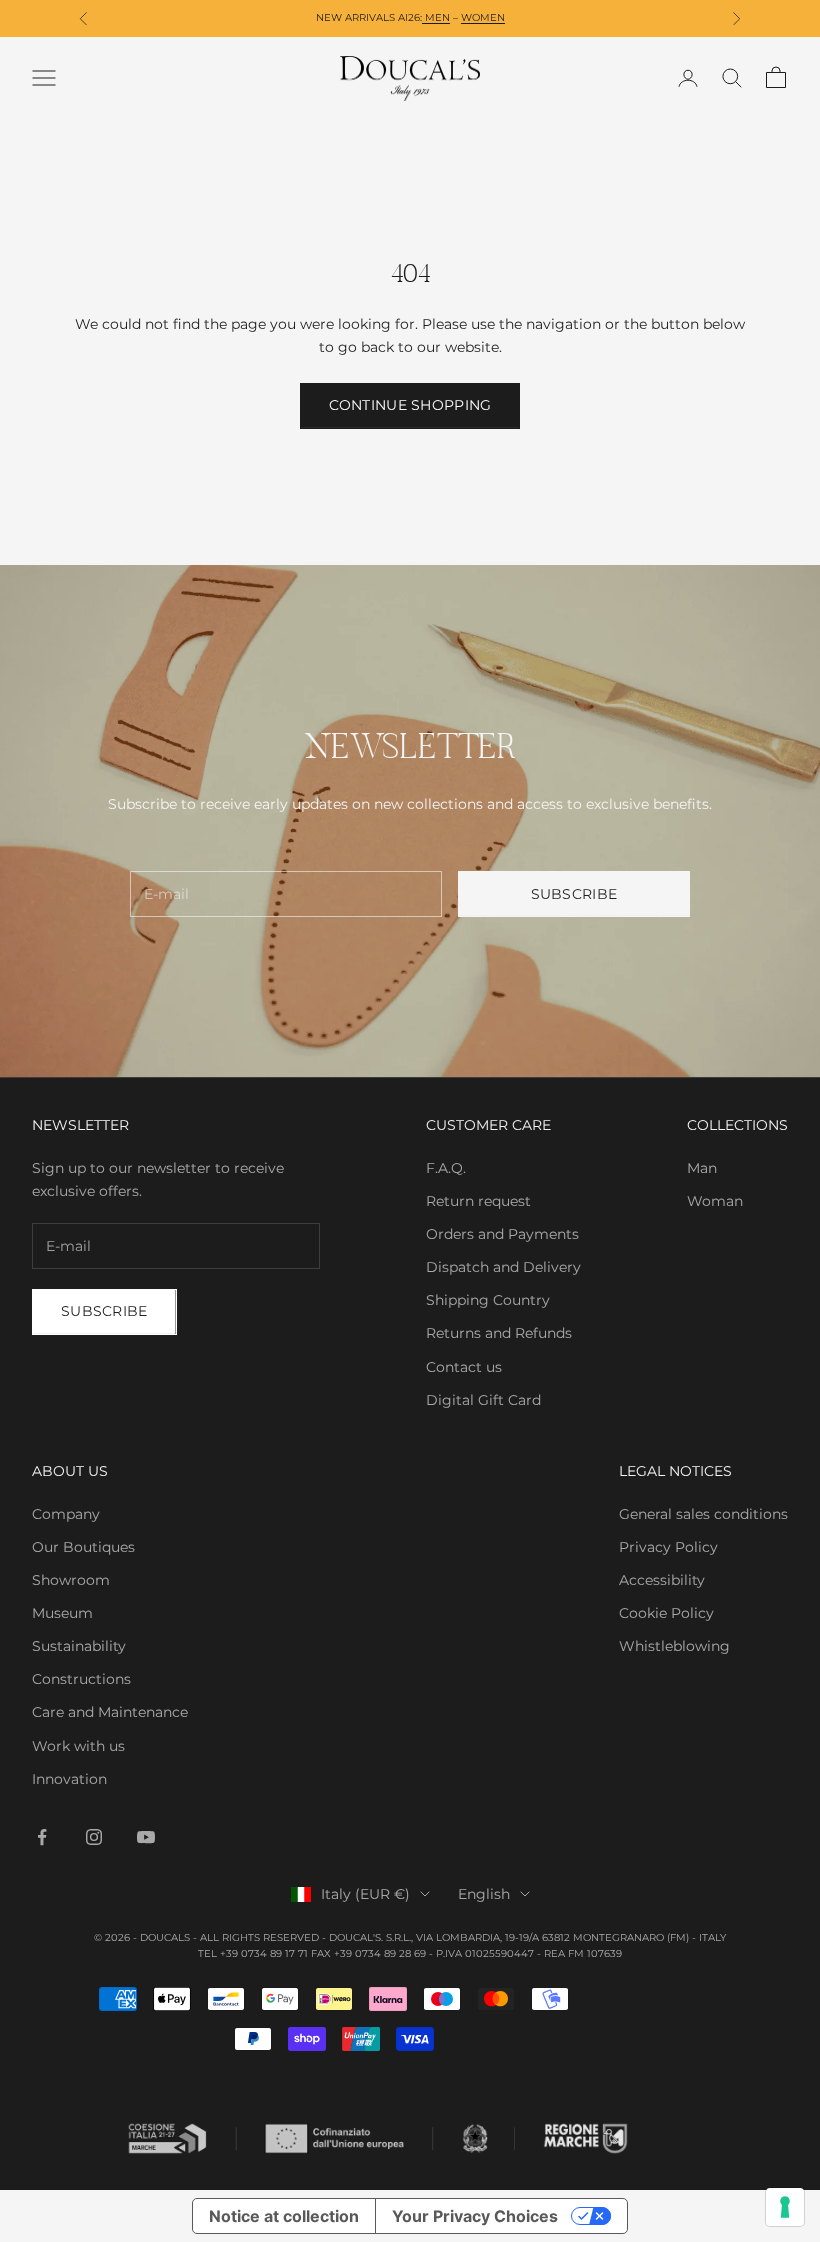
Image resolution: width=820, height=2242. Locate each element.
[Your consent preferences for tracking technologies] (785, 2207)
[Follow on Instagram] (94, 1837)
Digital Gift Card (483, 1400)
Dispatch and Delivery (503, 1267)
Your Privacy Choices (475, 2216)
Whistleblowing (674, 1646)
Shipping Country (488, 1300)
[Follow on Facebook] (42, 1837)
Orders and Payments (502, 1234)
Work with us (78, 1746)
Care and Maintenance (110, 1712)
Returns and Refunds (499, 1333)
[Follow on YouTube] (146, 1837)
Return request (478, 1201)
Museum (62, 1613)
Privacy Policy (668, 1547)
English (484, 1894)
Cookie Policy (666, 1613)
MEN (436, 17)
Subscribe (574, 894)
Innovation (69, 1779)
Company (66, 1514)
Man (702, 1168)
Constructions (81, 1679)
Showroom (71, 1580)
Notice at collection (284, 2216)
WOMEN (483, 17)
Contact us (464, 1367)
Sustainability (79, 1646)
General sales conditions (703, 1514)
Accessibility (662, 1580)
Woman (715, 1201)
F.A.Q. (446, 1168)
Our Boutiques (83, 1547)
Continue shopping (410, 405)
